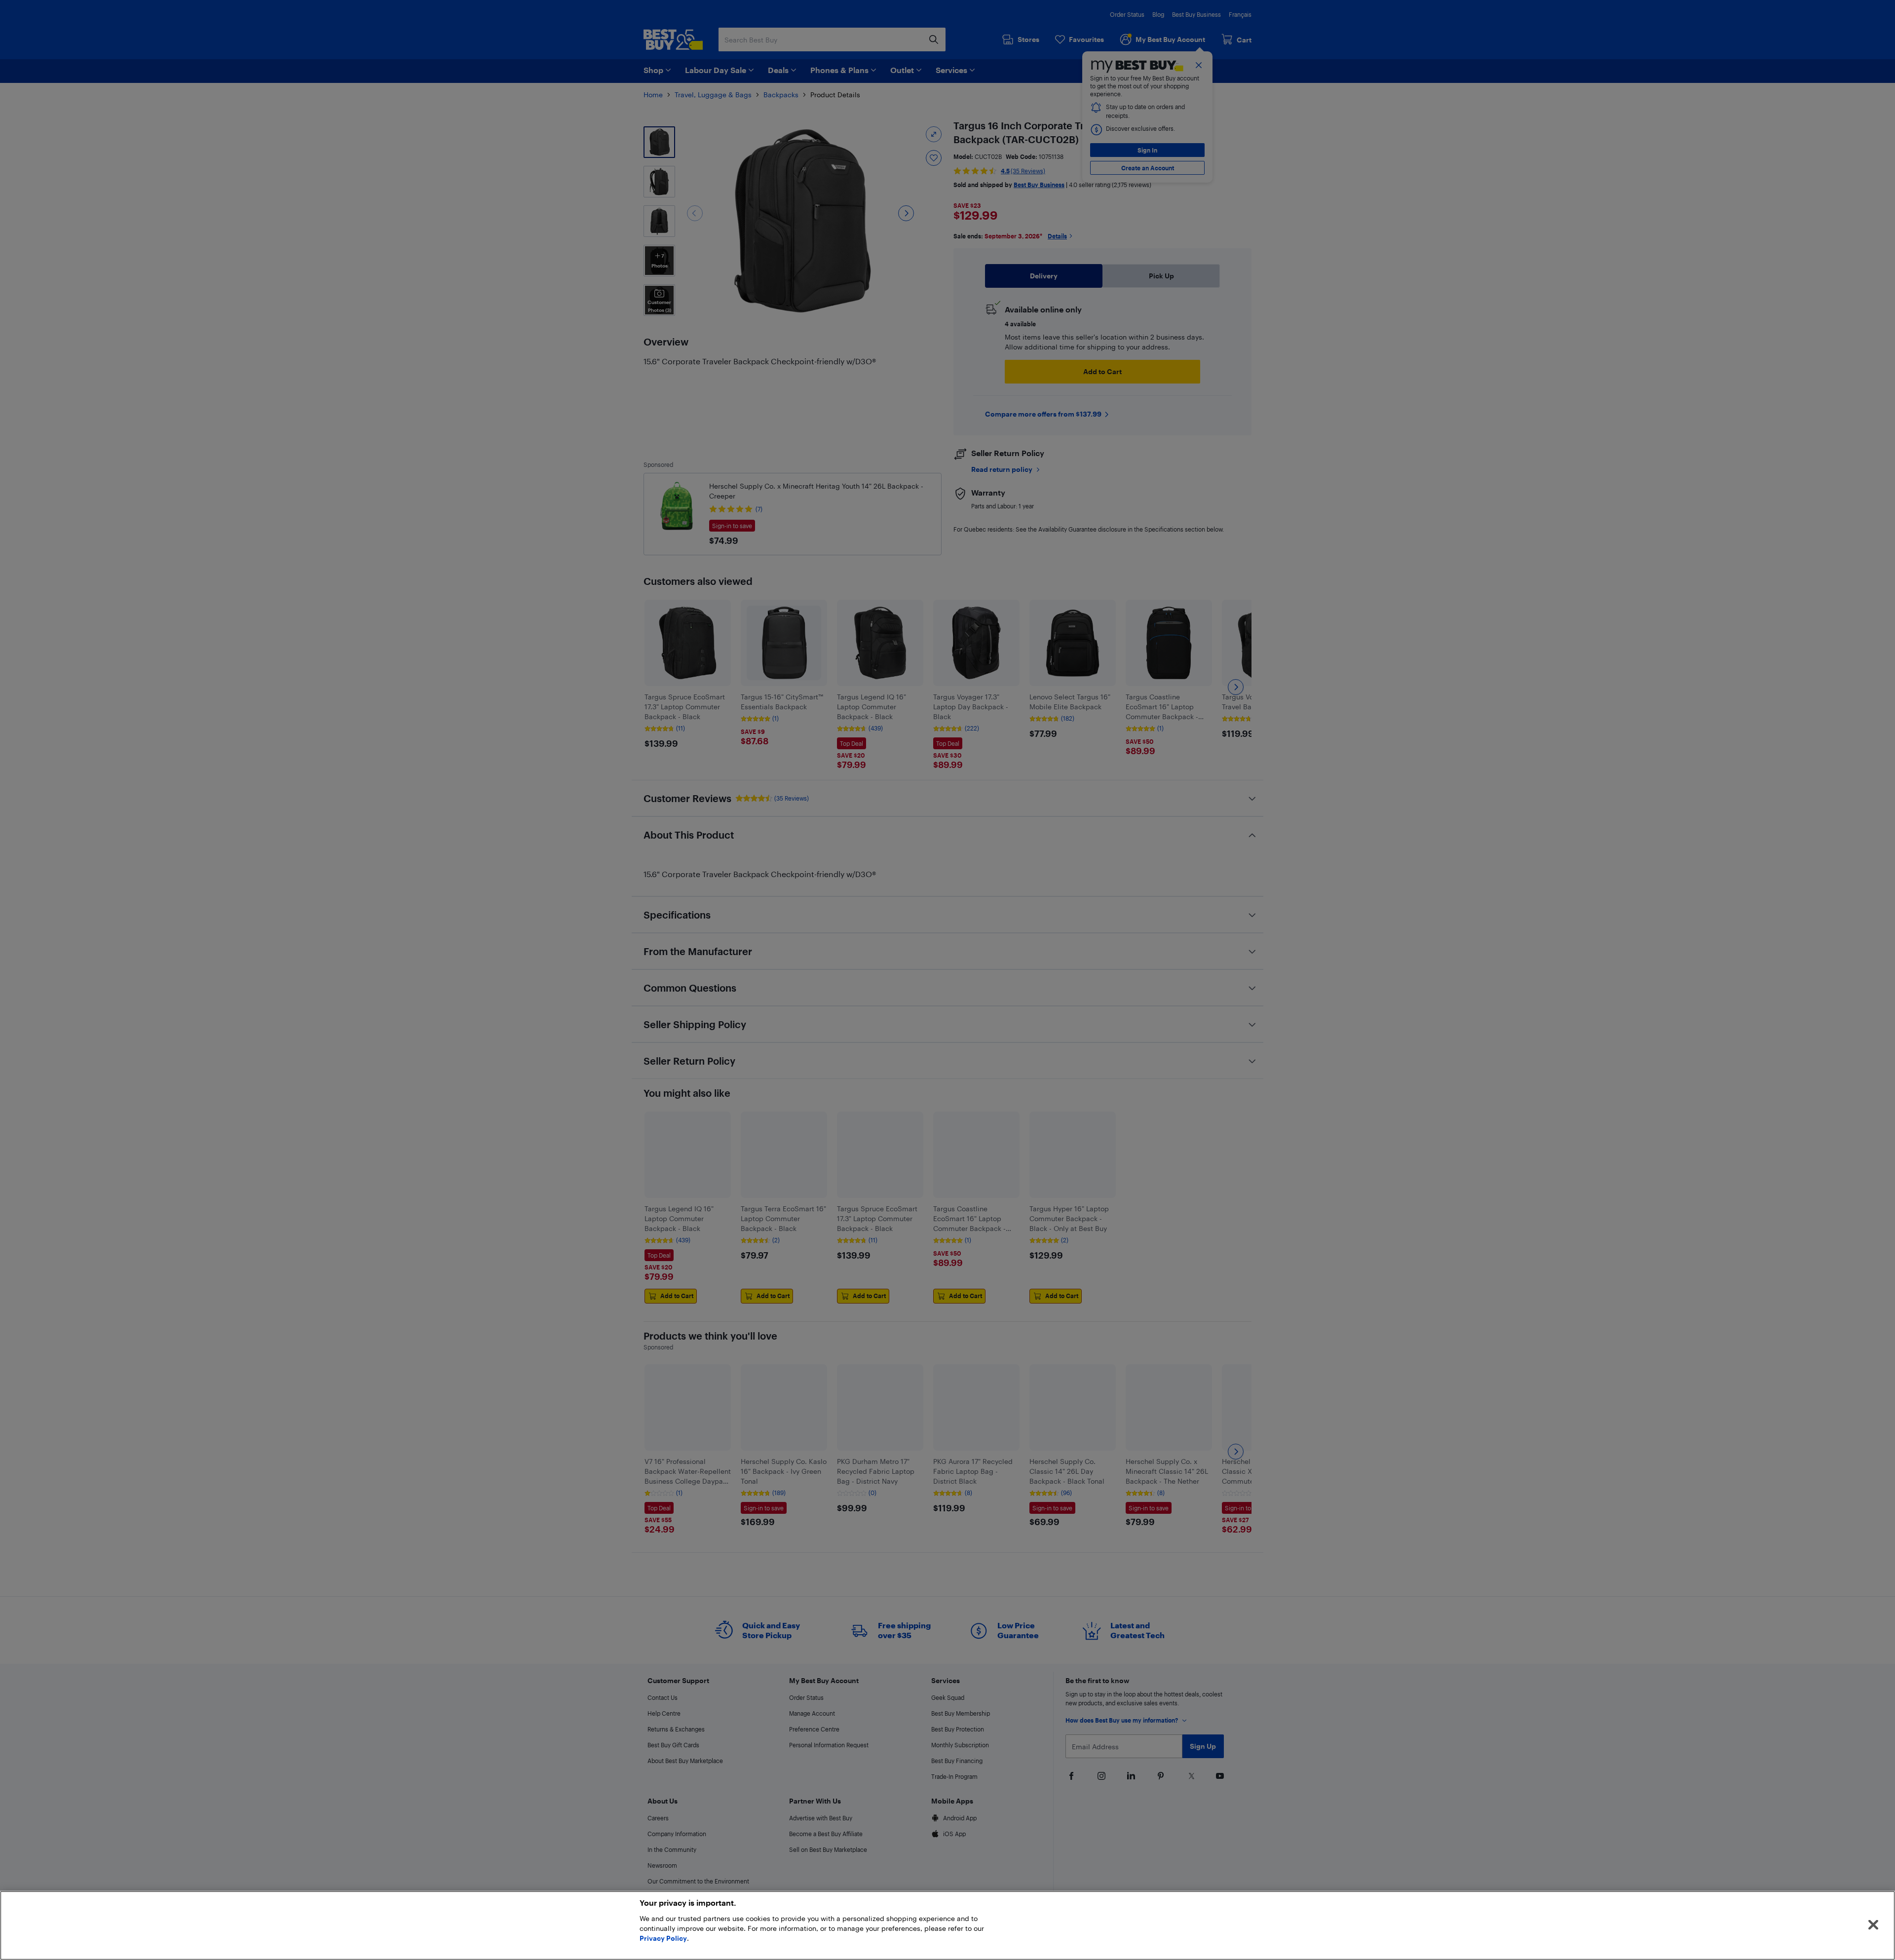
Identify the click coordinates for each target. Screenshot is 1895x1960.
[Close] (1873, 1925)
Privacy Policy (663, 1938)
